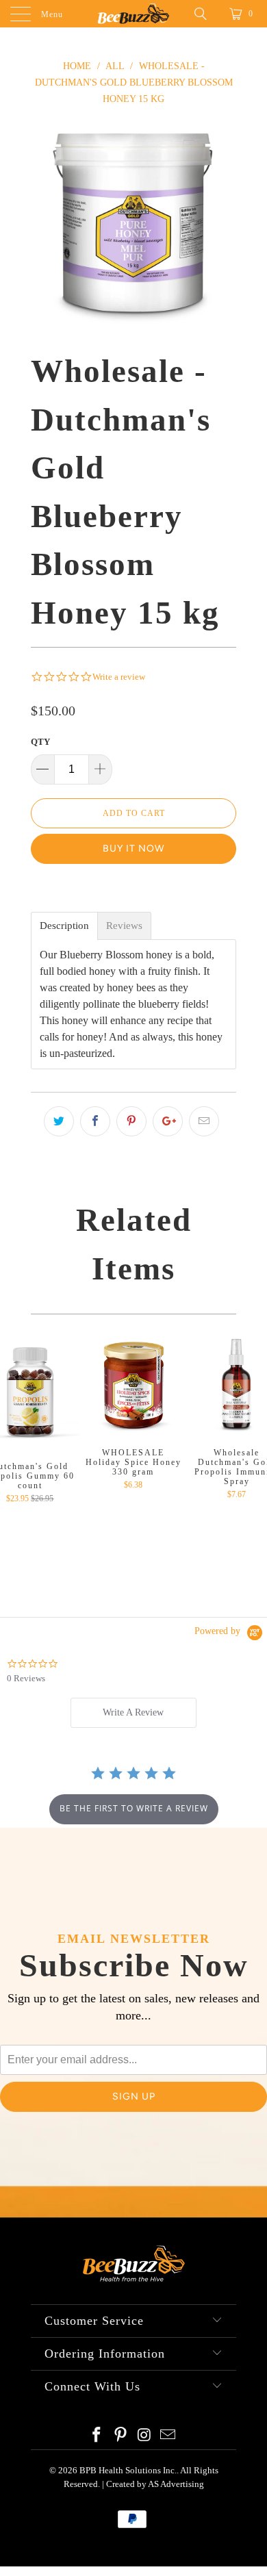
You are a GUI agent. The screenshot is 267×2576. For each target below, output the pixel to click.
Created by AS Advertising (155, 2484)
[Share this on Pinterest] (131, 1121)
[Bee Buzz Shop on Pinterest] (121, 2436)
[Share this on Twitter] (59, 1121)
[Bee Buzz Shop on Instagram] (145, 2436)
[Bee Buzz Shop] (134, 14)
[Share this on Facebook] (95, 1121)
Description (64, 926)
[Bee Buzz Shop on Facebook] (97, 2436)
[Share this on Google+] (168, 1121)
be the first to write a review (134, 1808)
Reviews (124, 926)
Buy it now (133, 849)
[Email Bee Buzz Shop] (168, 2436)
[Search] (205, 14)
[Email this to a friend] (204, 1121)
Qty (40, 742)
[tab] (133, 1713)
